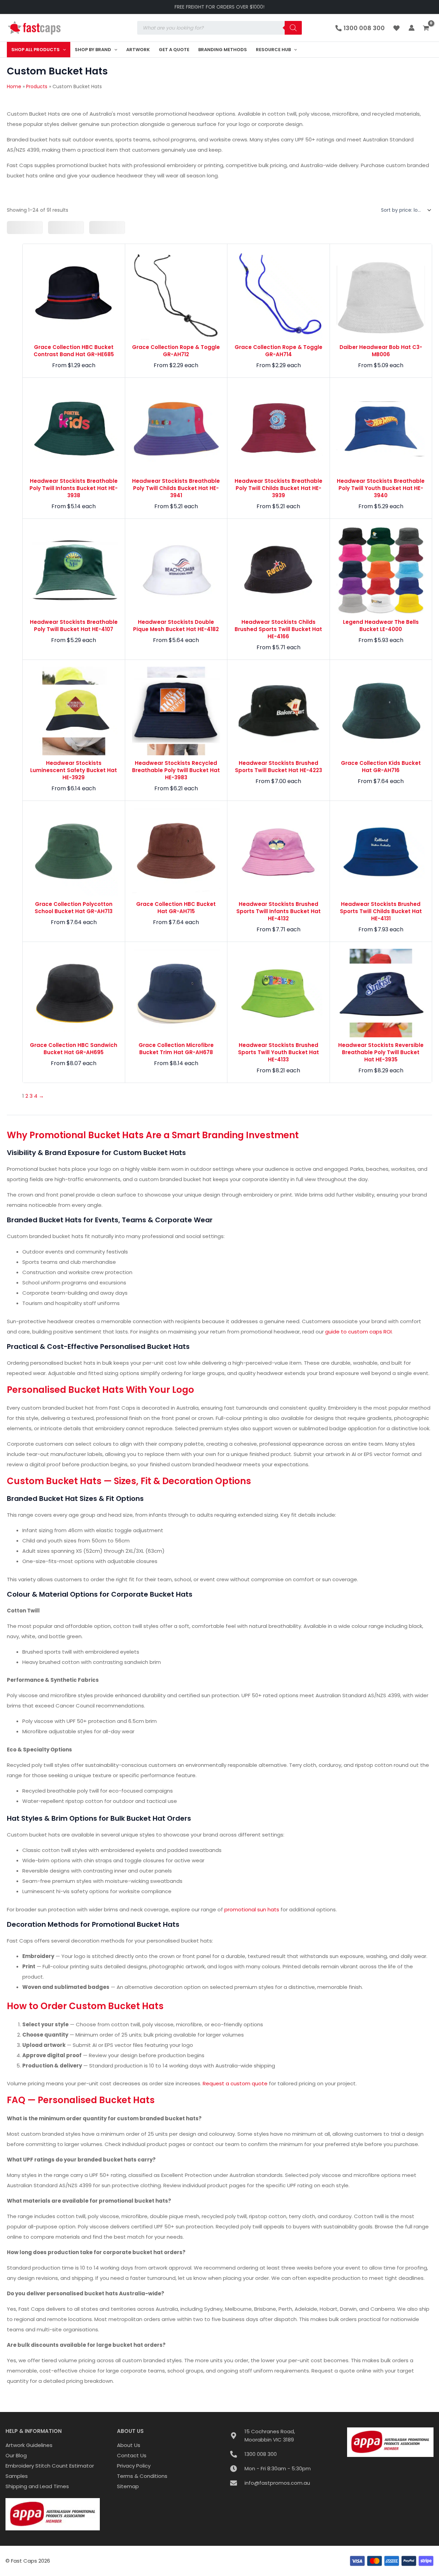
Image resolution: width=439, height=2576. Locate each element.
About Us (129, 2445)
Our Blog (16, 2455)
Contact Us (132, 2455)
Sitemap (128, 2486)
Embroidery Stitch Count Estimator (50, 2466)
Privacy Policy (134, 2466)
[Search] (293, 28)
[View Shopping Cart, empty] (427, 28)
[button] (63, 50)
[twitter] (398, 28)
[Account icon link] (412, 28)
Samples (17, 2476)
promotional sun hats (252, 1909)
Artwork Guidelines (29, 2445)
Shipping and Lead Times (37, 2486)
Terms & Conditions (142, 2476)
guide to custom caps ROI (358, 1332)
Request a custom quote (235, 2083)
